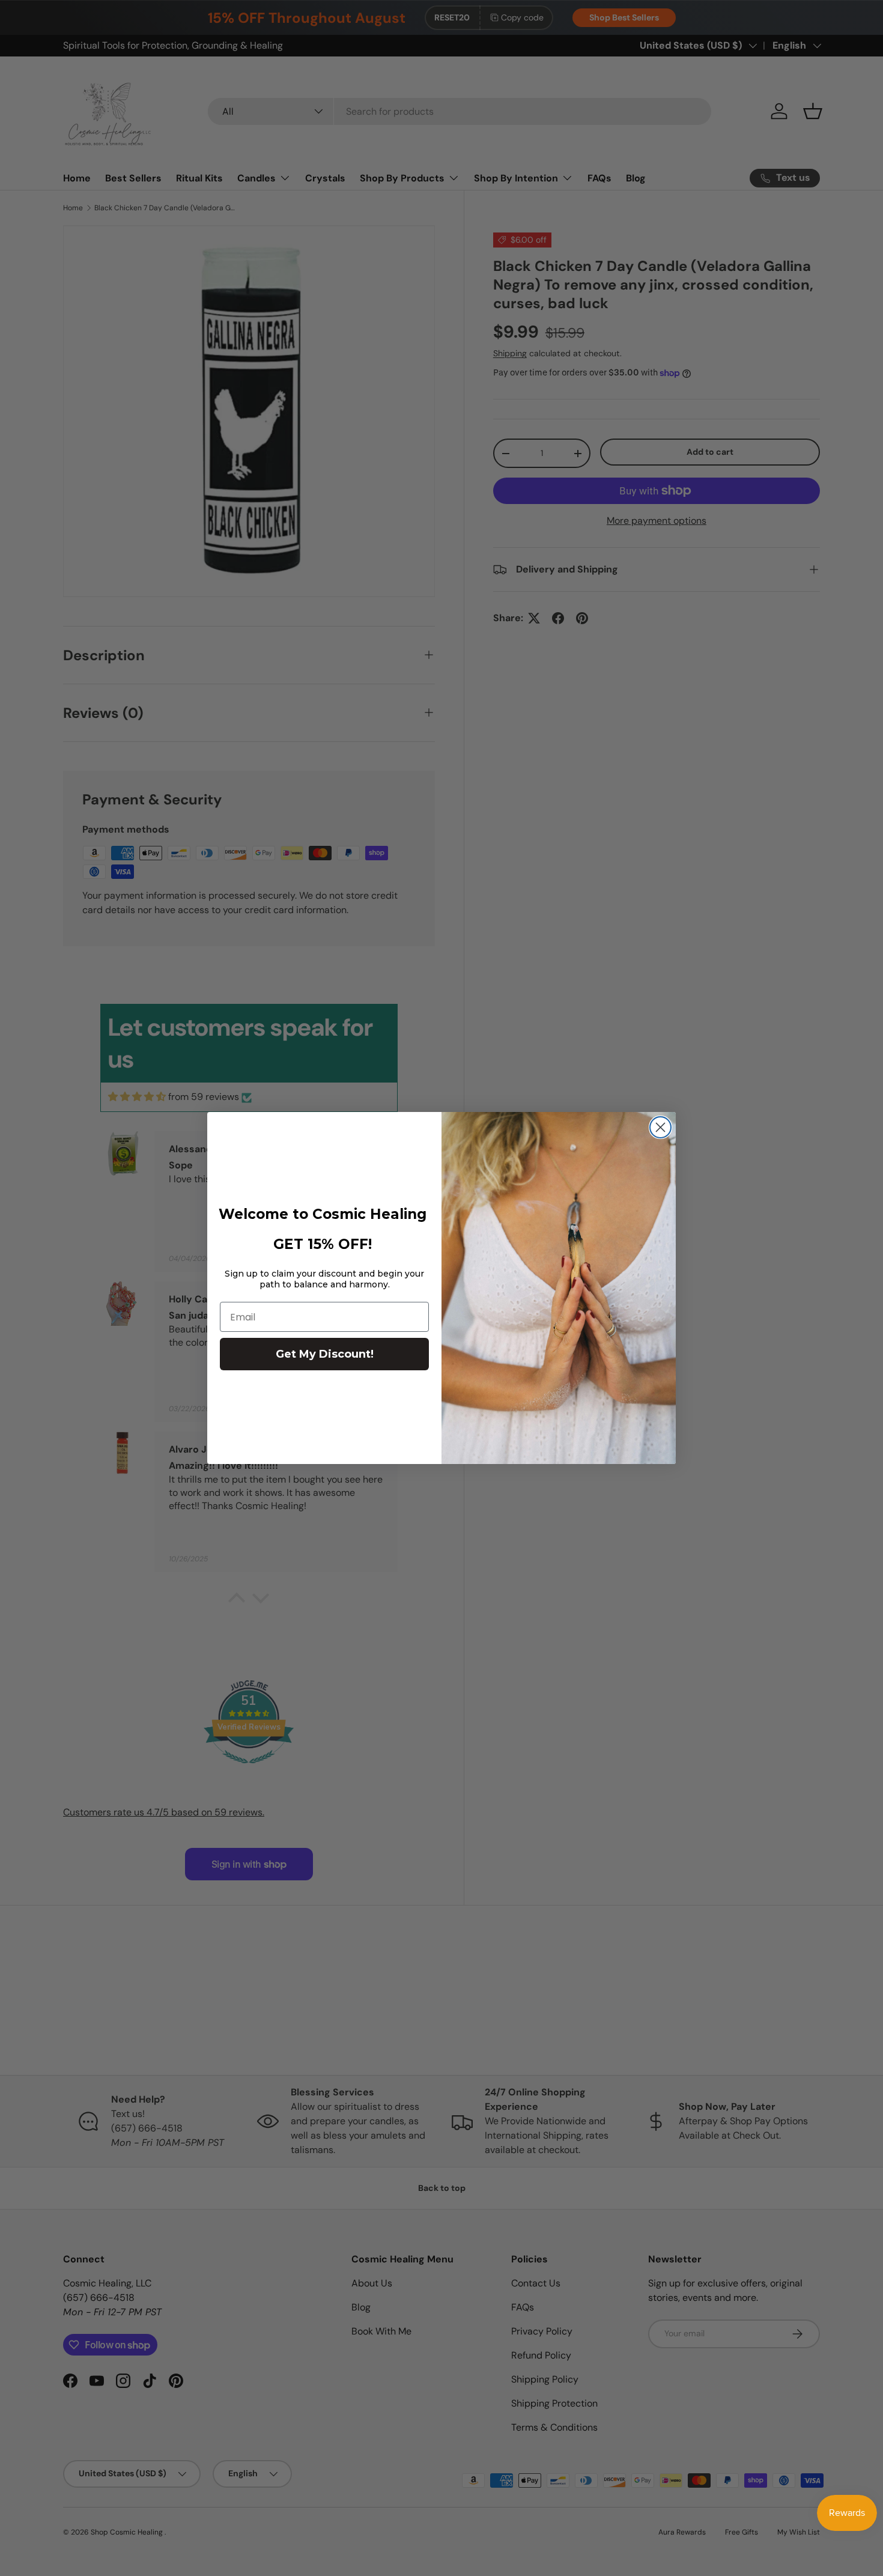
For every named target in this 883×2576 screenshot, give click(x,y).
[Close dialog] (660, 1127)
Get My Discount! (325, 1354)
